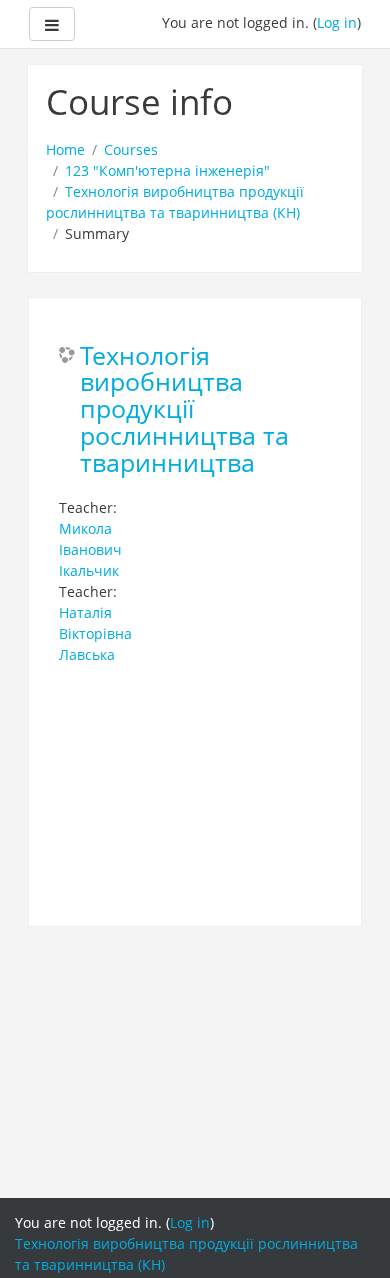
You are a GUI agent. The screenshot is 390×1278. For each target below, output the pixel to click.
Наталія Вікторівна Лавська (95, 633)
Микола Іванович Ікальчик (90, 549)
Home (65, 149)
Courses (131, 149)
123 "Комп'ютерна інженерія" (167, 170)
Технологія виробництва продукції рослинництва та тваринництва (184, 410)
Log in (337, 22)
